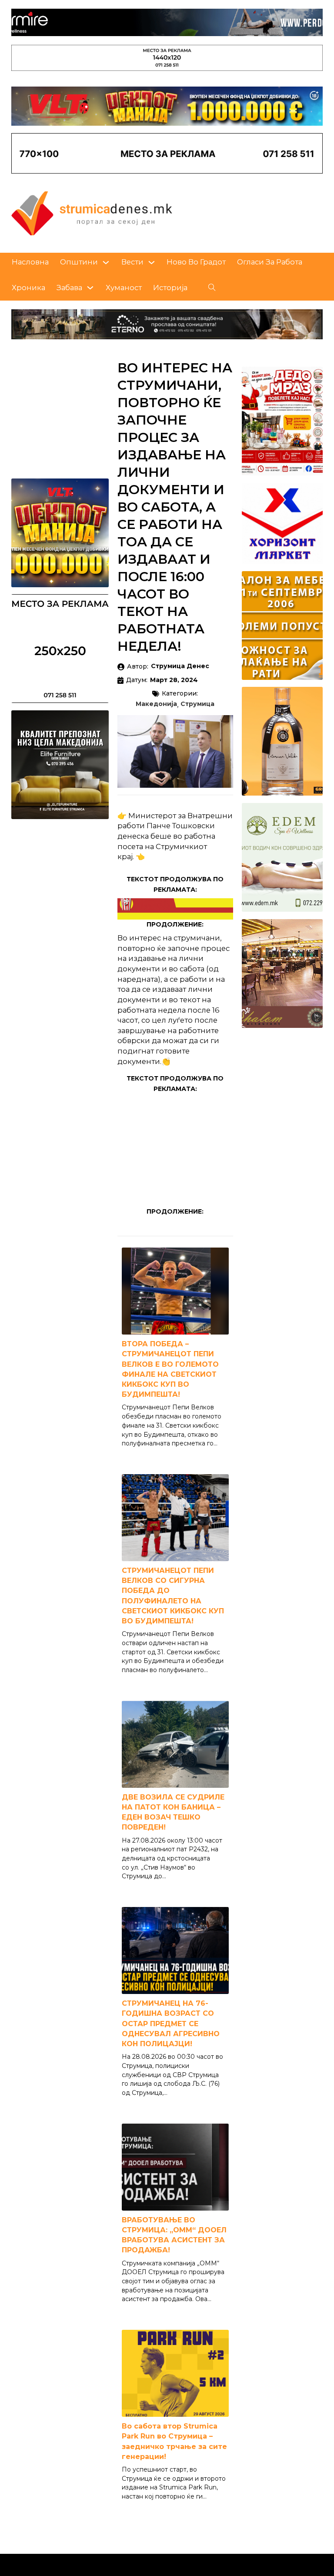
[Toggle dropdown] (106, 263)
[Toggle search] (212, 288)
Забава (69, 288)
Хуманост (124, 288)
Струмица (197, 704)
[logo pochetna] (92, 213)
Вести (132, 262)
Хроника (28, 288)
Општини (79, 262)
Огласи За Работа (270, 262)
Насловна (30, 262)
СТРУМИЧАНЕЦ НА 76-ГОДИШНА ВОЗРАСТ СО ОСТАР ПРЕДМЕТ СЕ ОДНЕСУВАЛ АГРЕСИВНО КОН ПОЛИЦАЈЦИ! (171, 2024)
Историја (170, 288)
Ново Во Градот (196, 262)
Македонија (156, 704)
